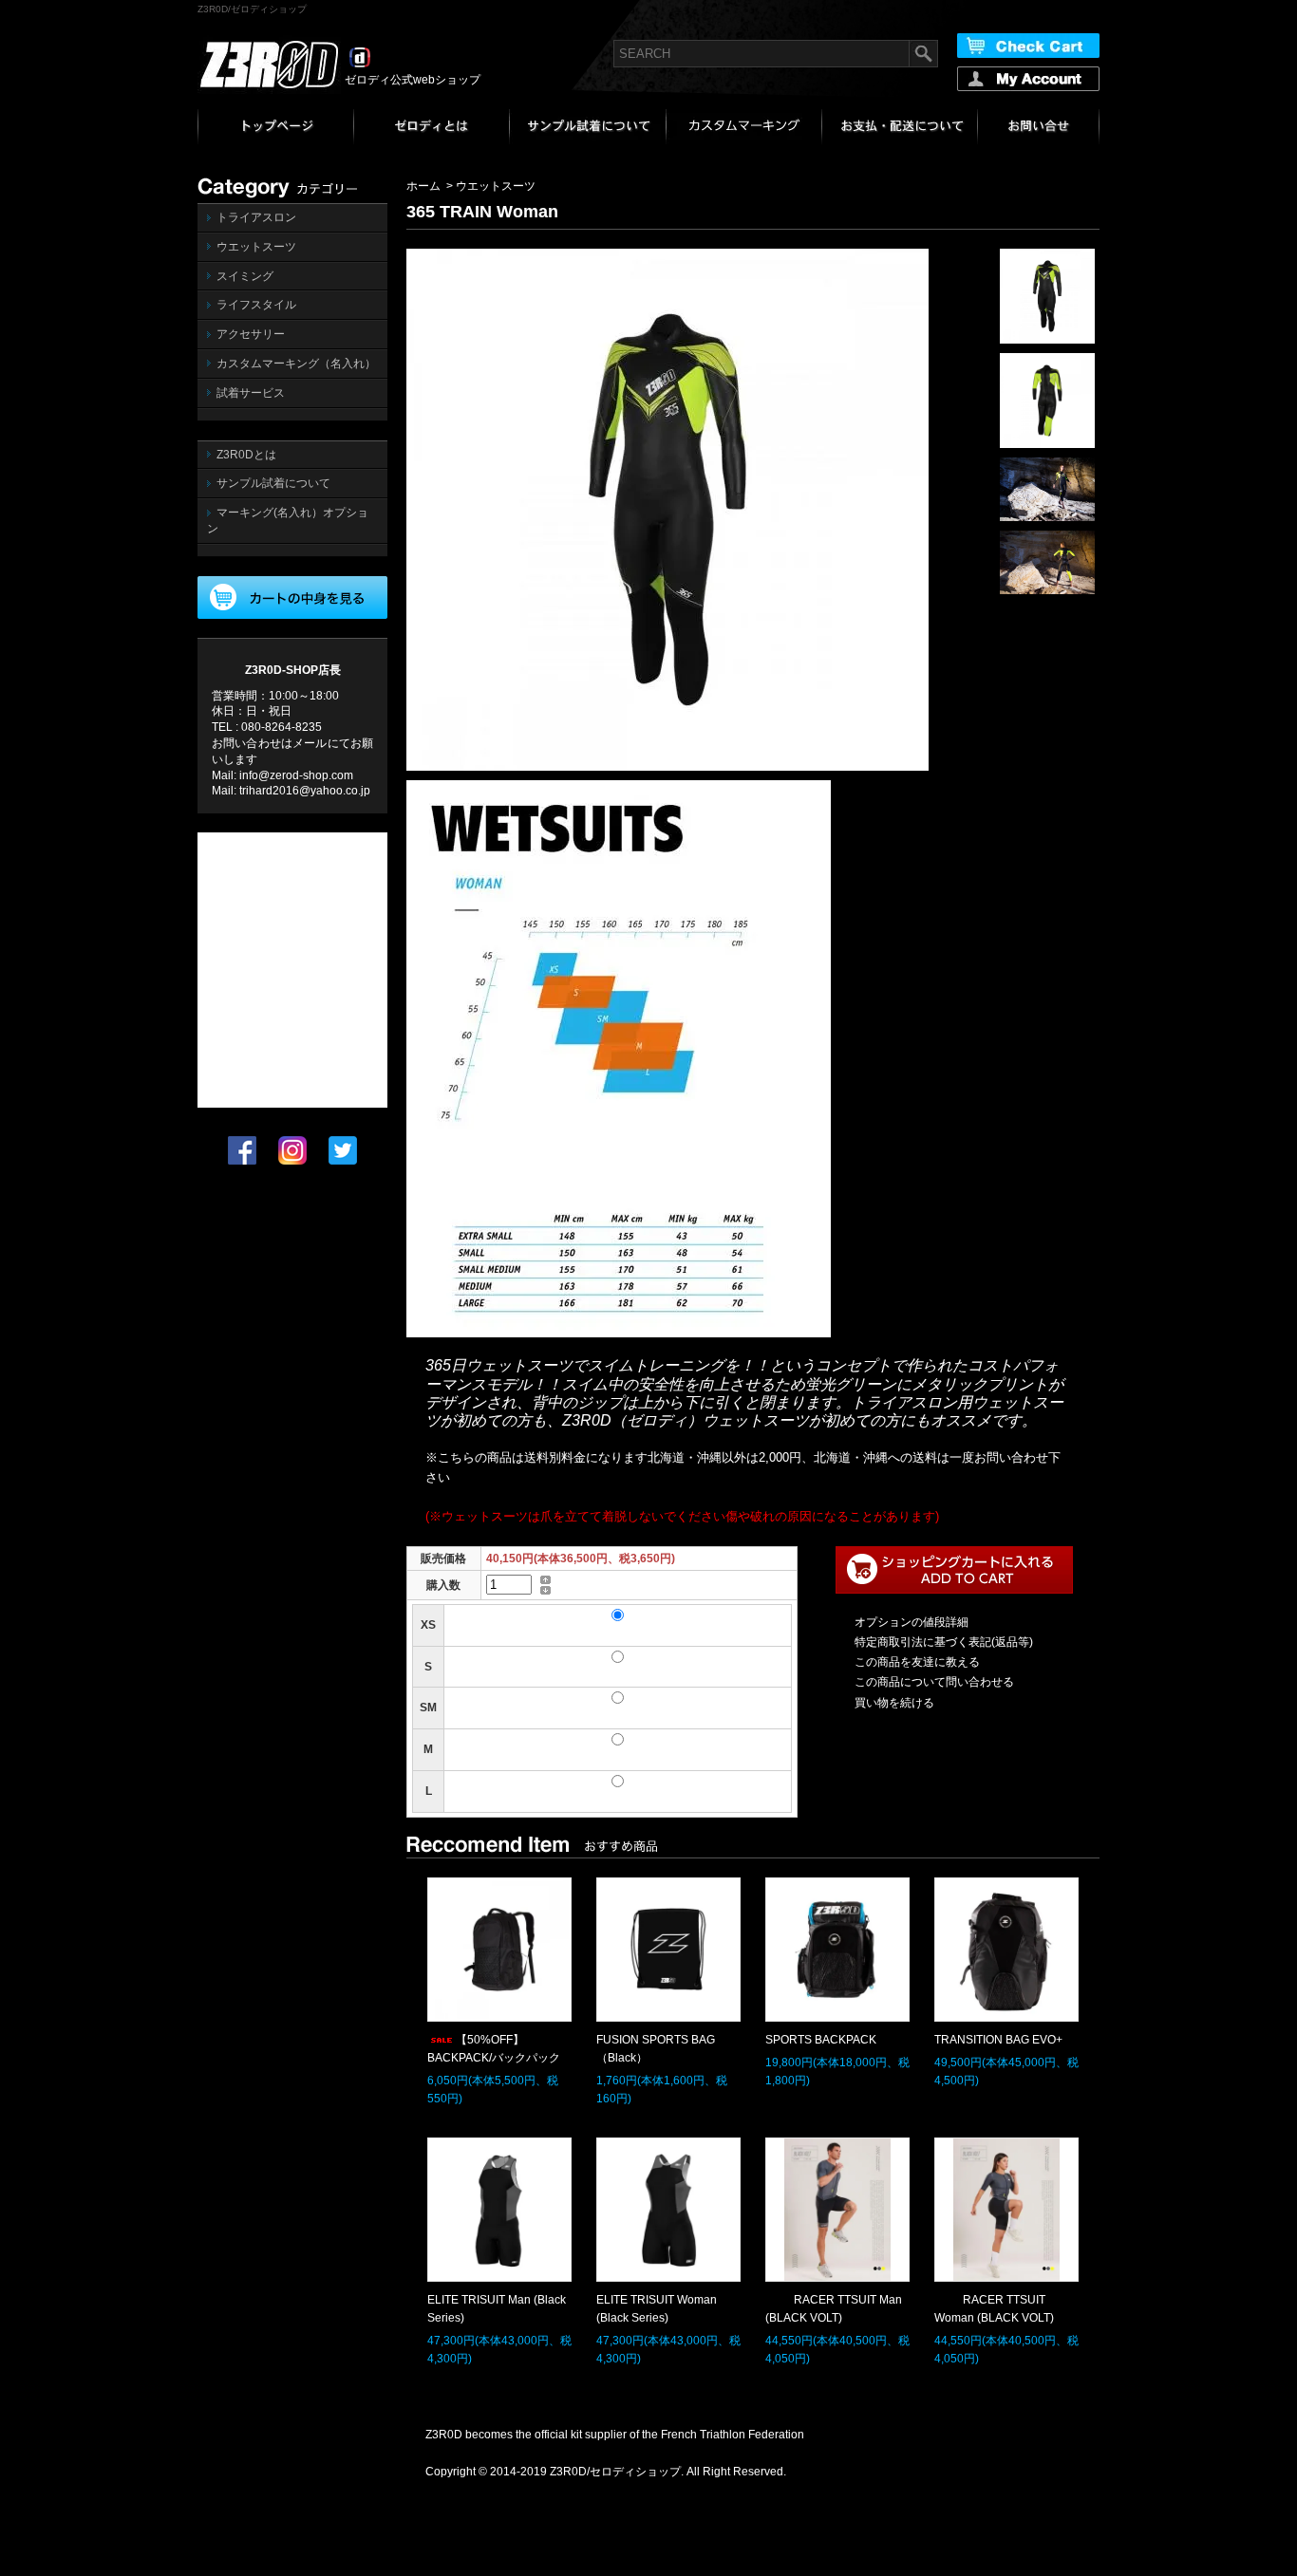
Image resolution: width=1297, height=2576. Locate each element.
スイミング (245, 276)
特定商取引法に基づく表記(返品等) (944, 1642)
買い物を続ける (894, 1703)
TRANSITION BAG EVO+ (998, 2040)
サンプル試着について (273, 483)
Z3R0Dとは (246, 455)
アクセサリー (251, 334)
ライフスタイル (256, 305)
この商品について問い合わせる (934, 1682)
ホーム (423, 186)
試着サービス (251, 393)
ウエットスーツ (256, 247)
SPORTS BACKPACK (821, 2040)
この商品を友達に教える (917, 1662)
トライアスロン (256, 217)
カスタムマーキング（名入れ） (296, 364)
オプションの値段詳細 (912, 1622)
